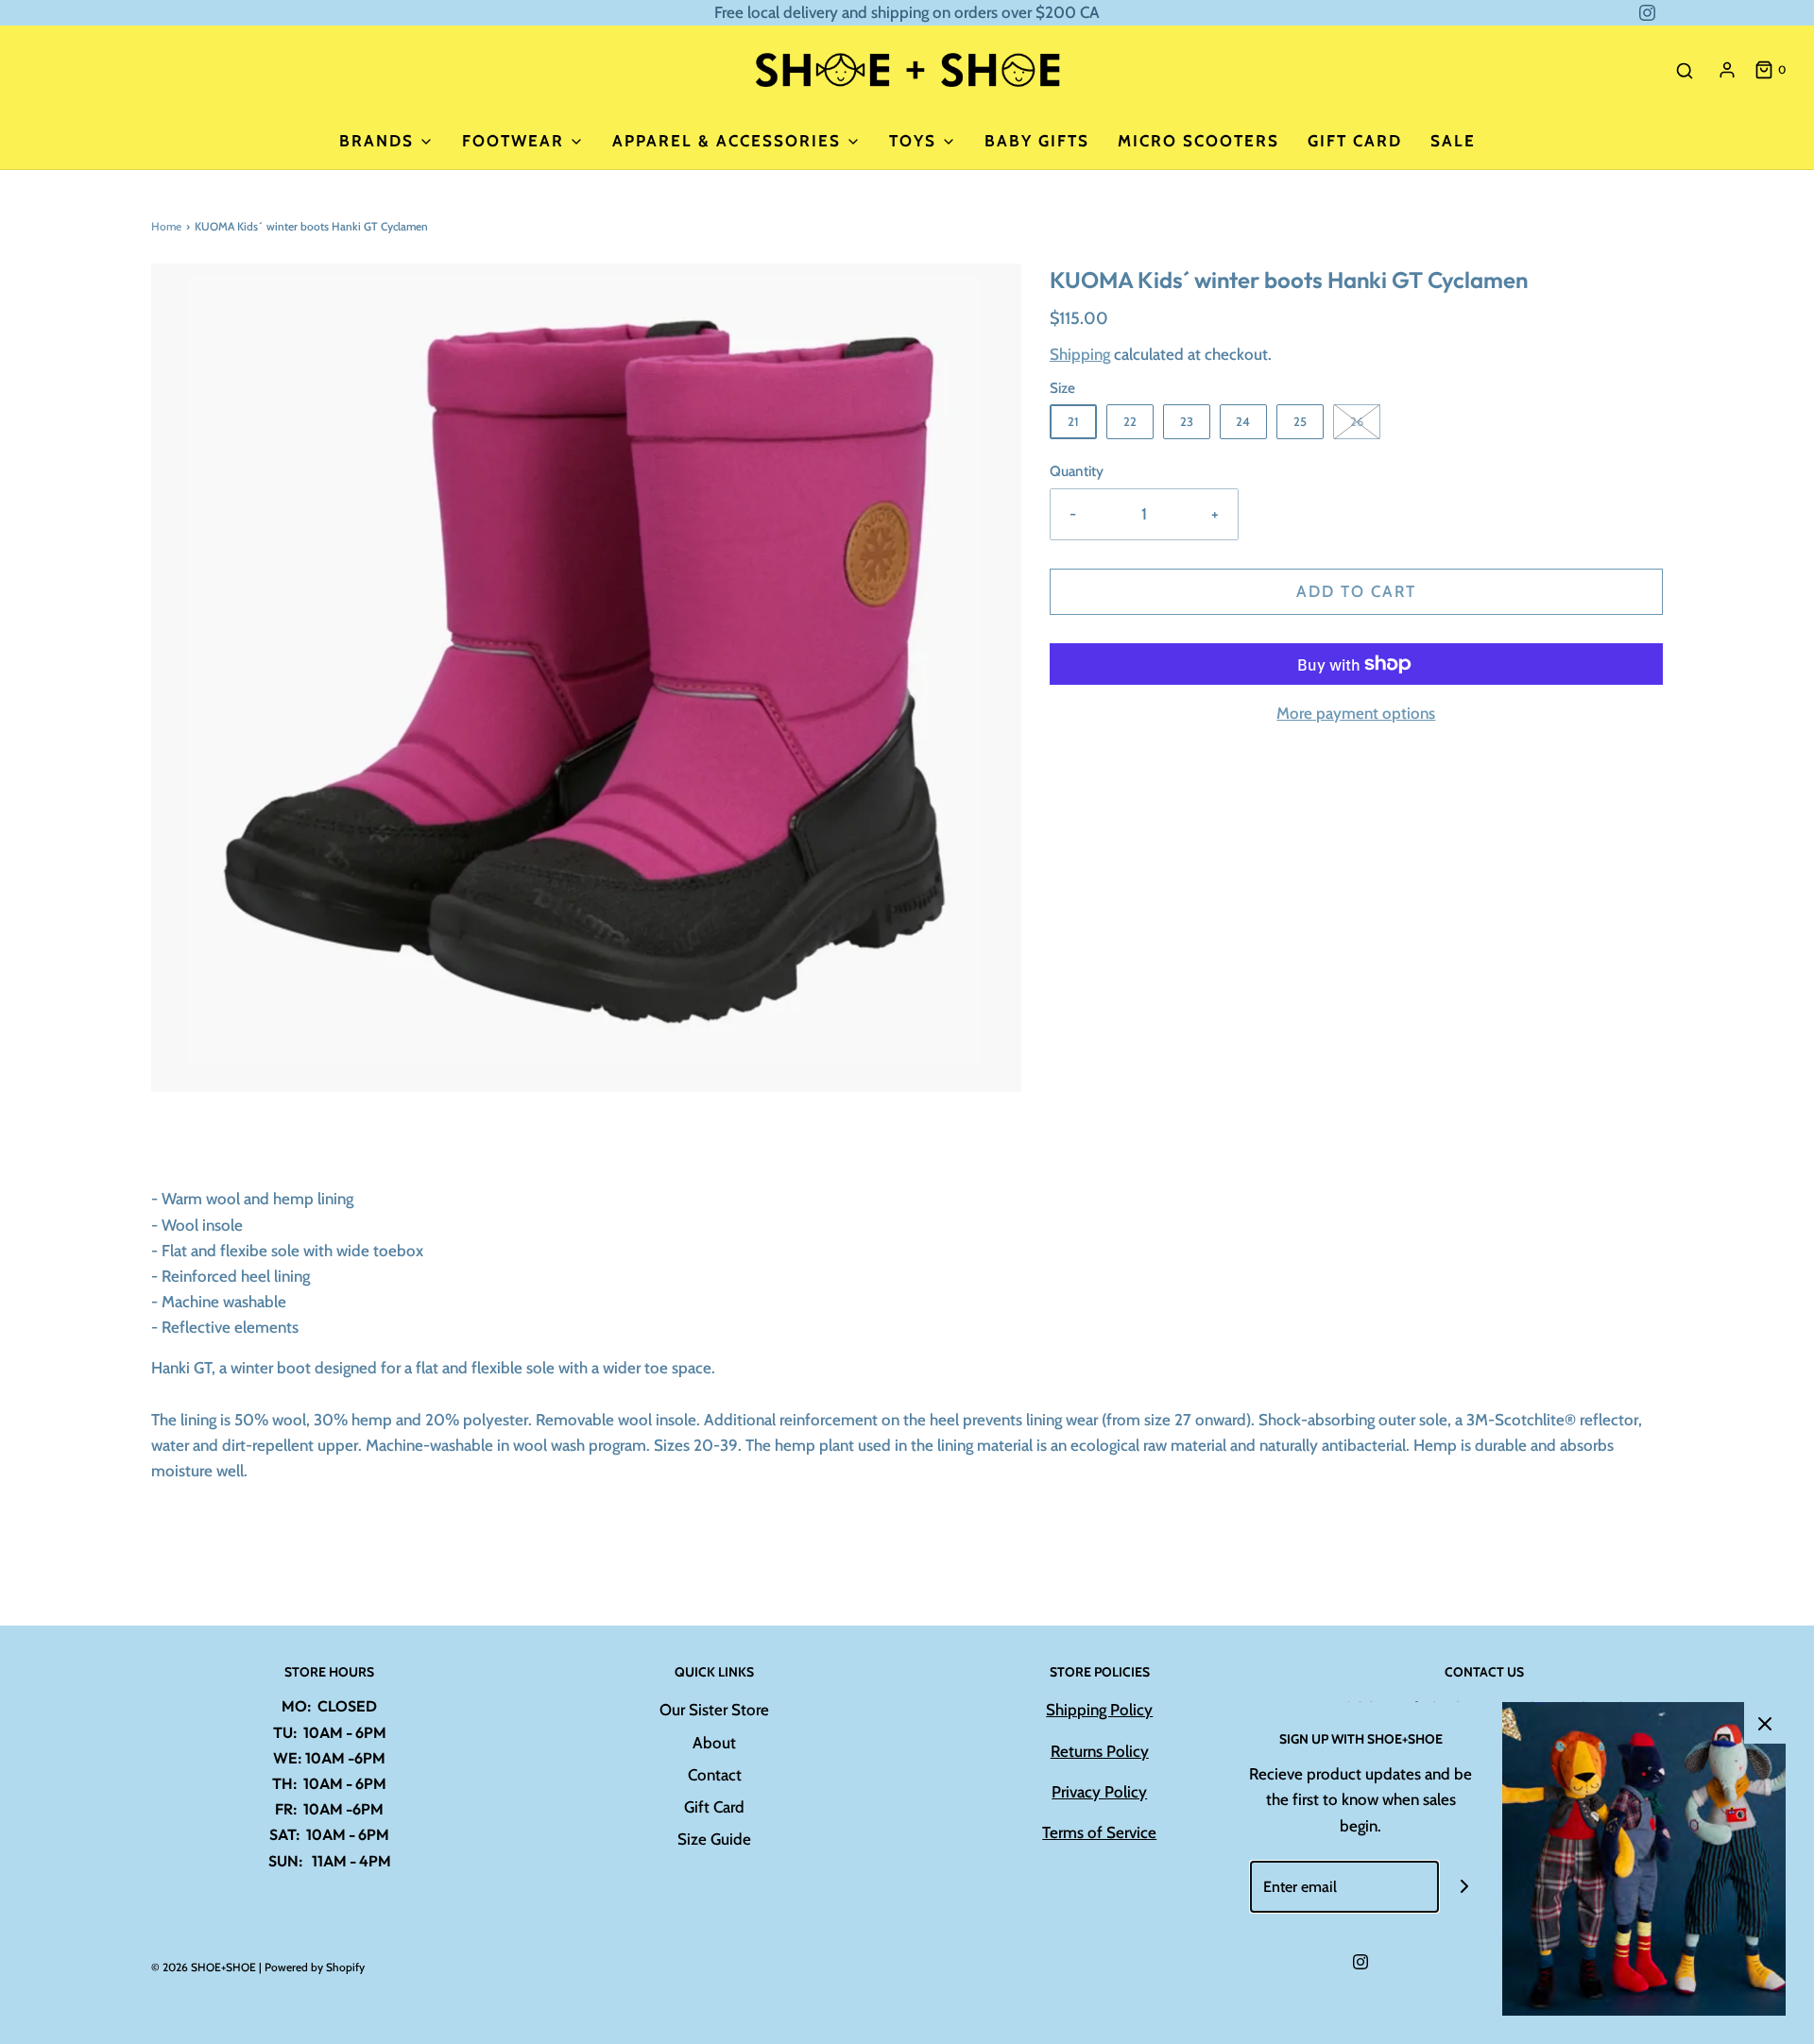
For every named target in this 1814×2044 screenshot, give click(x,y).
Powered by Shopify (315, 1967)
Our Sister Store (714, 1710)
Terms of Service (1099, 1832)
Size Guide (714, 1839)
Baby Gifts (1037, 141)
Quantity (1077, 471)
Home (166, 226)
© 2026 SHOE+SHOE (204, 1967)
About (714, 1743)
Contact (715, 1775)
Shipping (1080, 354)
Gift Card (1355, 141)
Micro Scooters (1198, 141)
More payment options (1356, 713)
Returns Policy (1100, 1751)
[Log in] (1727, 70)
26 (1357, 421)
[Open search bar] (1685, 70)
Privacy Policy (1099, 1792)
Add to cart (1356, 591)
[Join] (1465, 1887)
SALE (1453, 141)
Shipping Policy (1099, 1710)
